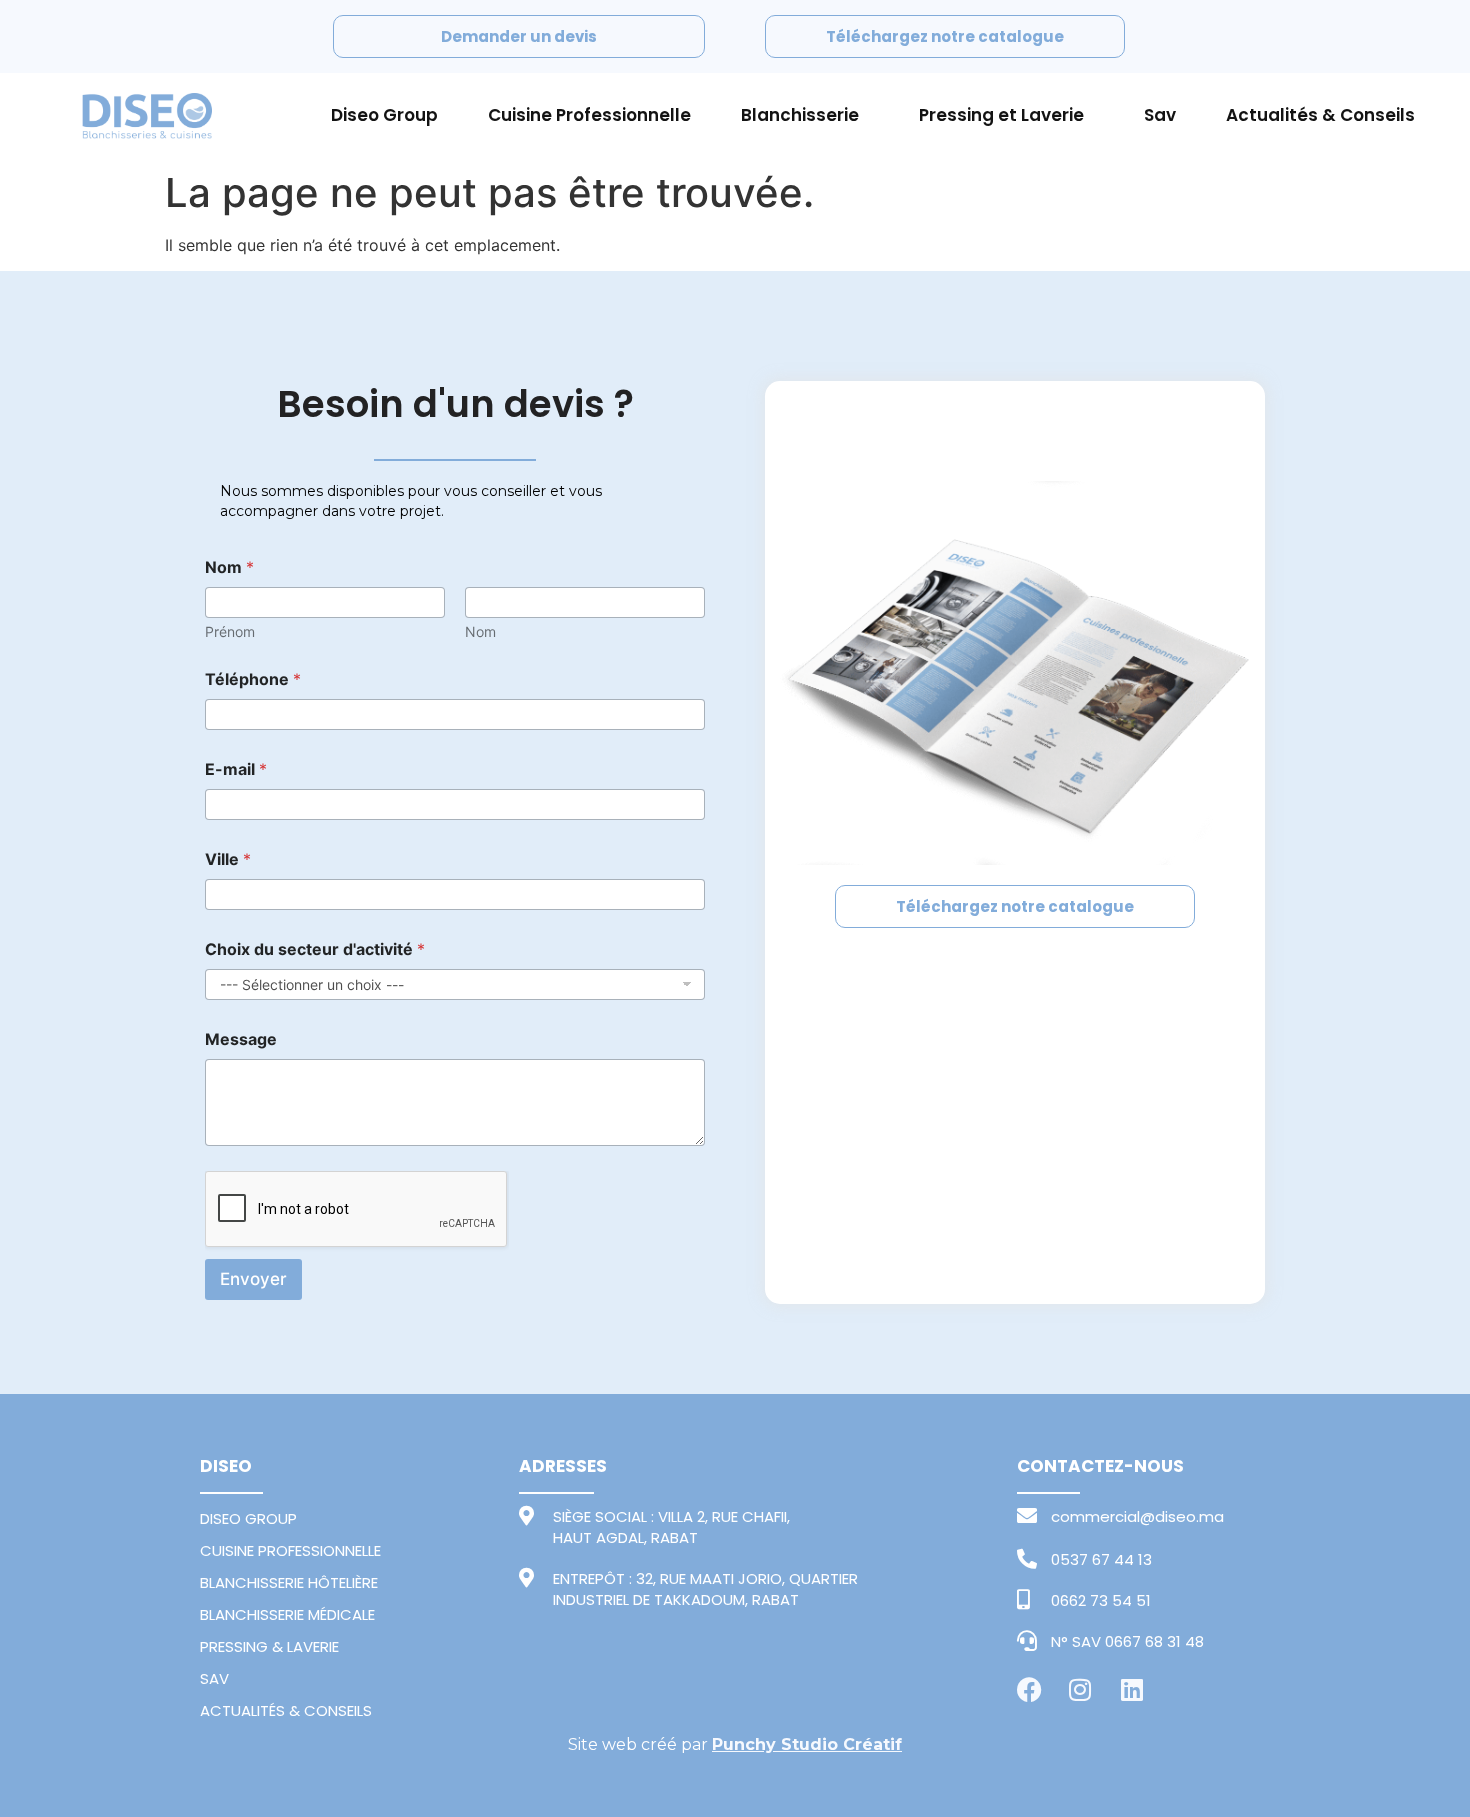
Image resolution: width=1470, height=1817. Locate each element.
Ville (228, 859)
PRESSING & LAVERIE (269, 1646)
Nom (480, 631)
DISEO (226, 1466)
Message (241, 1039)
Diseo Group (384, 115)
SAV (214, 1678)
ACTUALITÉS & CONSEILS (286, 1710)
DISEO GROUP (248, 1518)
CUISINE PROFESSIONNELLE (290, 1550)
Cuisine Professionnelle (589, 115)
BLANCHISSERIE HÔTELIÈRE (289, 1582)
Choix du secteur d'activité (315, 949)
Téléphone (253, 679)
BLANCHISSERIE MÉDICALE (287, 1614)
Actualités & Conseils (1320, 115)
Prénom (230, 631)
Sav (1160, 115)
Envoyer (253, 1279)
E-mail (236, 769)
